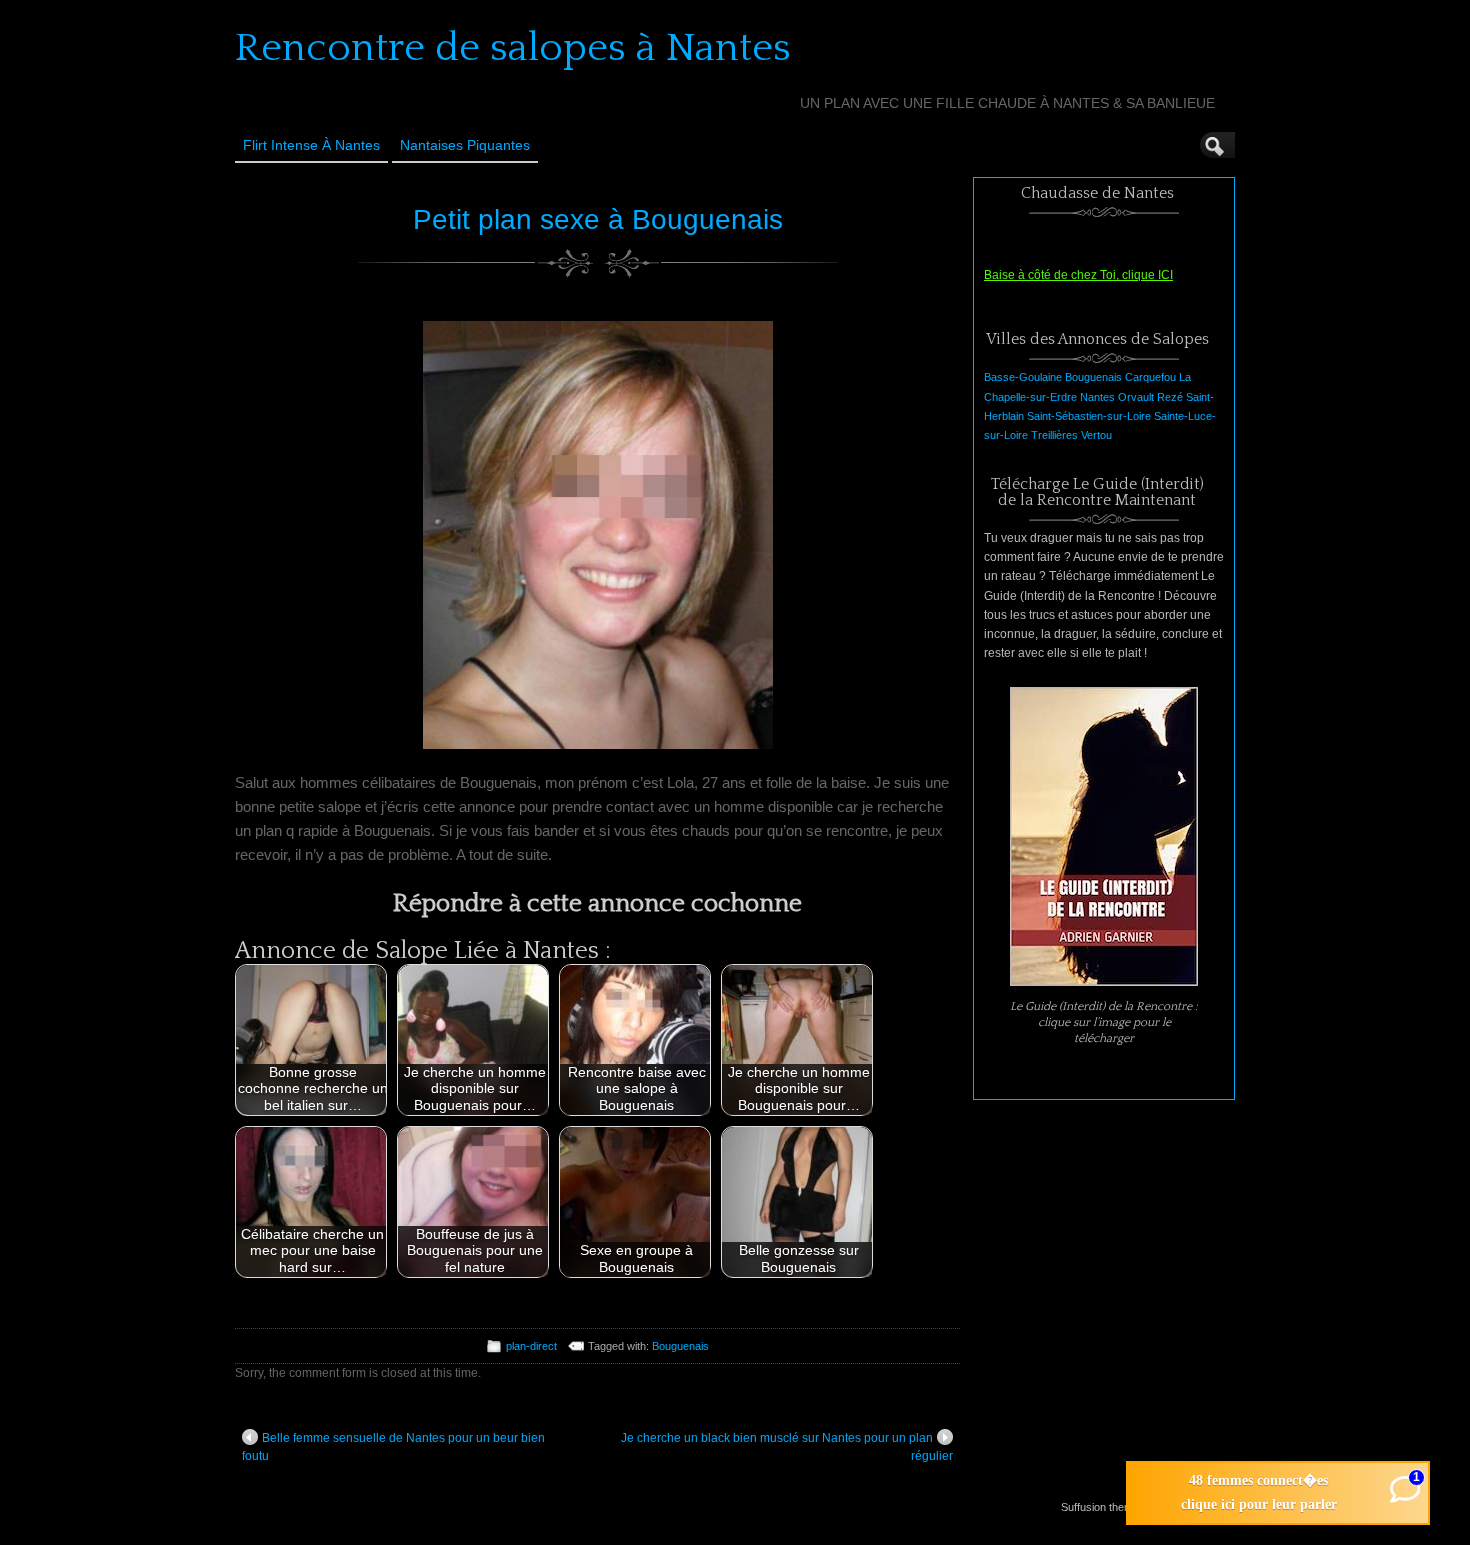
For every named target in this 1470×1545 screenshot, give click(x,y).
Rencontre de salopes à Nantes (513, 48)
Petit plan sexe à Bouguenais (598, 219)
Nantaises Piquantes (465, 145)
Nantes (1097, 397)
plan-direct (531, 1346)
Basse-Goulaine (1023, 377)
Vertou (1096, 435)
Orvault (1136, 397)
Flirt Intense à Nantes (311, 145)
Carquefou (1150, 377)
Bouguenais (680, 1346)
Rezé (1170, 397)
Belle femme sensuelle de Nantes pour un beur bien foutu (393, 1447)
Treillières (1054, 435)
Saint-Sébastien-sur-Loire (1089, 416)
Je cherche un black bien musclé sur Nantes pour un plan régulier (787, 1447)
